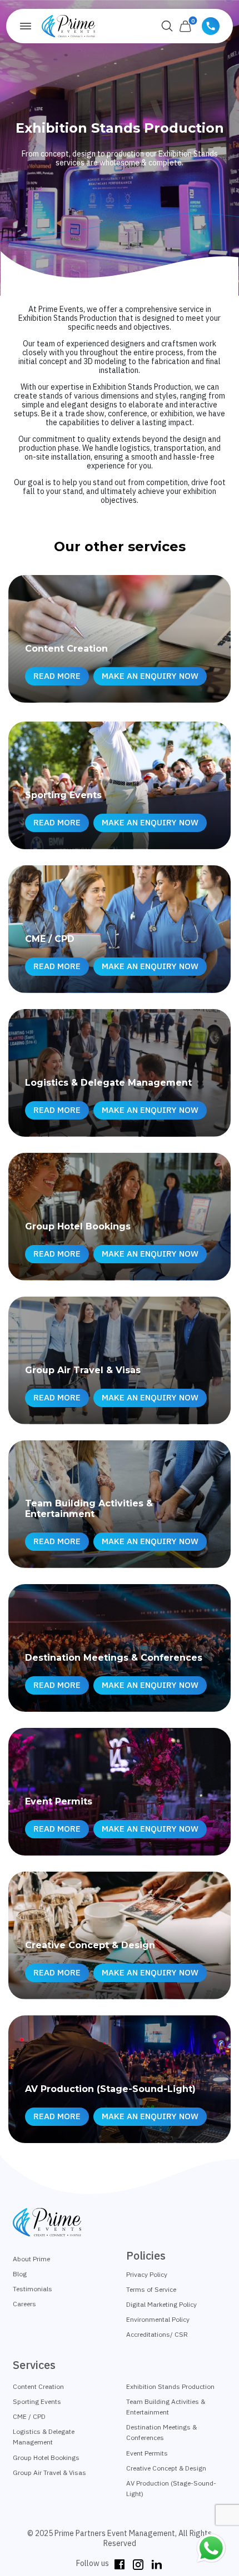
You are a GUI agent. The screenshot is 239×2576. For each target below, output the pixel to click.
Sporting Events (37, 2401)
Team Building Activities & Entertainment (166, 2407)
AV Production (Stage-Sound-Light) (171, 2488)
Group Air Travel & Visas (49, 2472)
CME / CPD (29, 2416)
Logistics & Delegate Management (44, 2437)
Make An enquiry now (150, 676)
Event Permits (147, 2453)
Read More (57, 676)
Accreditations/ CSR (157, 2334)
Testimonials (33, 2289)
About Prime (31, 2259)
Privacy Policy (147, 2274)
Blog (20, 2274)
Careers (24, 2304)
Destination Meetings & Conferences (161, 2432)
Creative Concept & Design (166, 2468)
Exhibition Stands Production (170, 2386)
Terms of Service (151, 2289)
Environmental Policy (158, 2319)
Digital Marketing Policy (161, 2304)
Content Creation (38, 2386)
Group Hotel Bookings (46, 2457)
